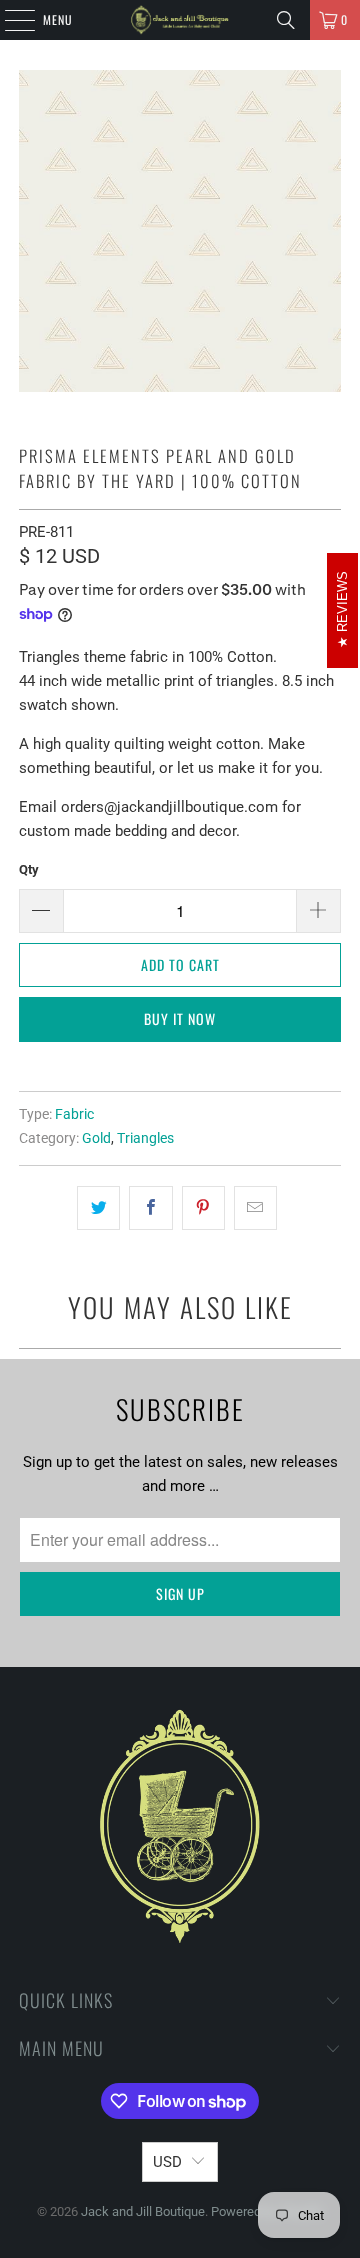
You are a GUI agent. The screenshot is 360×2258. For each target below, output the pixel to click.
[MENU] (9, 20)
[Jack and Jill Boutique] (180, 20)
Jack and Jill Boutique (143, 2211)
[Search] (286, 20)
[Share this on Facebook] (150, 1208)
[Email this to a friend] (255, 1208)
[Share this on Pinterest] (203, 1208)
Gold (96, 1138)
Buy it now (180, 1018)
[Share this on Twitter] (98, 1208)
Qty (29, 869)
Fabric (74, 1114)
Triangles (145, 1138)
